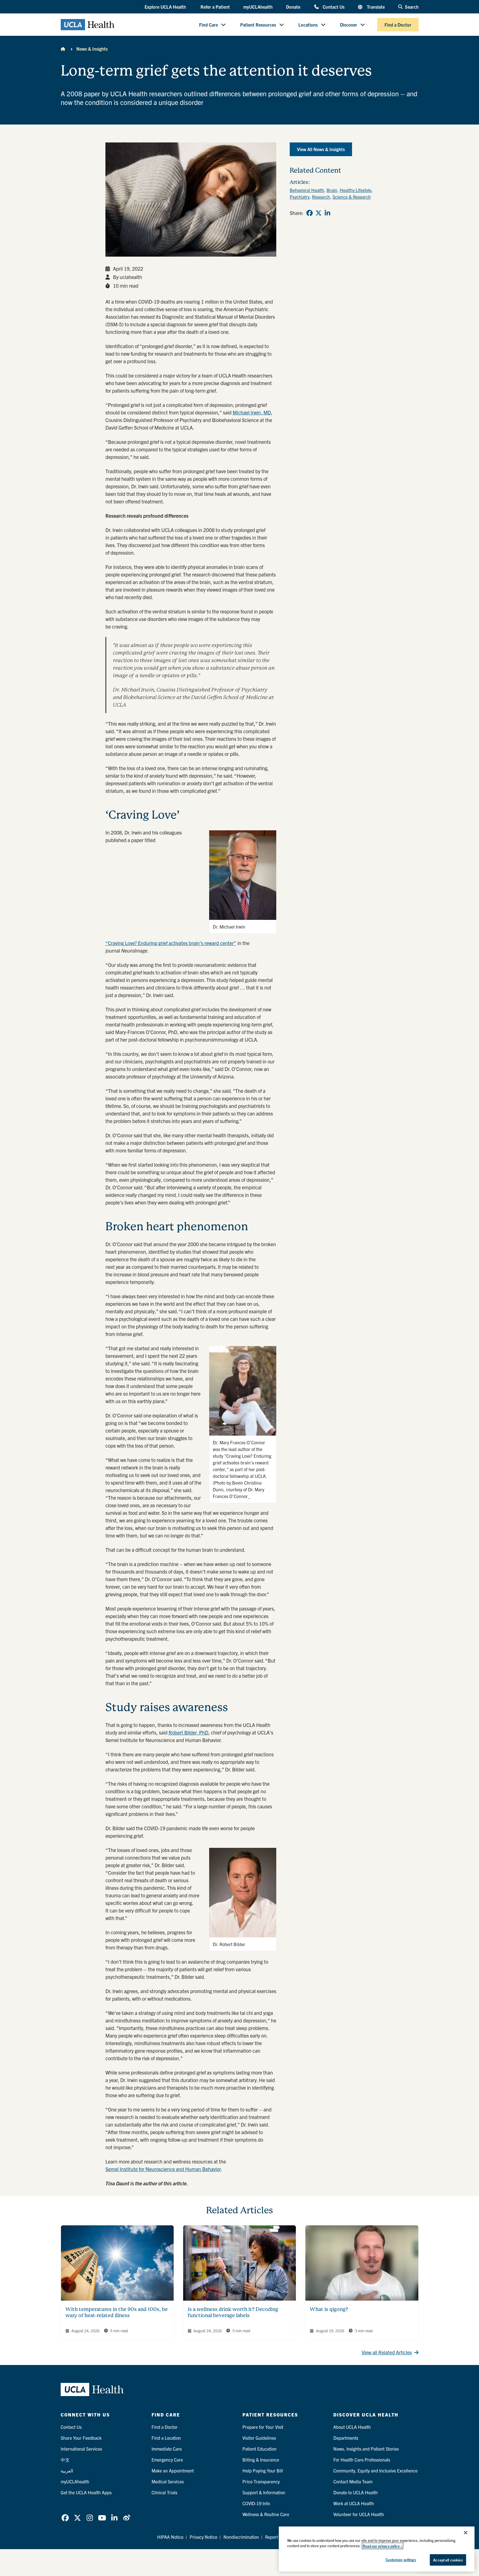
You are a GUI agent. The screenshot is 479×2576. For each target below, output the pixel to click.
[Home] (63, 49)
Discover (349, 25)
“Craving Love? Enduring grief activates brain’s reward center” (171, 943)
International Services (81, 2449)
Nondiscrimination (241, 2537)
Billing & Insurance (261, 2460)
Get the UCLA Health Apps (86, 2492)
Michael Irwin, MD (252, 412)
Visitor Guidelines (259, 2438)
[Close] (466, 2533)
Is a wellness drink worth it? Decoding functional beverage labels (233, 2312)
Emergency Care (167, 2460)
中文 (65, 2460)
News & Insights (92, 49)
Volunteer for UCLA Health (359, 2514)
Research (321, 197)
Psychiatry (300, 197)
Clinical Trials (164, 2492)
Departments (346, 2438)
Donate (293, 7)
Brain (332, 190)
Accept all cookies (448, 2560)
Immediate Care (167, 2449)
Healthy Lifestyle (356, 190)
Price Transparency (261, 2481)
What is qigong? (329, 2309)
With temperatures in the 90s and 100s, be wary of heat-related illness (117, 2312)
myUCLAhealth (258, 7)
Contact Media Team (353, 2481)
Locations (308, 25)
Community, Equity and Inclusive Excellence (375, 2470)
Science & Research (352, 197)
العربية (67, 2470)
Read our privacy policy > (383, 2546)
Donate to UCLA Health (356, 2492)
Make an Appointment (173, 2470)
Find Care (208, 25)
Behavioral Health (307, 190)
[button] (166, 7)
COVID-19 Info (256, 2503)
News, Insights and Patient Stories (366, 2449)
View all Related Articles (387, 2352)
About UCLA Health (352, 2427)
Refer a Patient (215, 7)
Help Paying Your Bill (263, 2470)
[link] (310, 213)
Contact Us (333, 7)
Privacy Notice (203, 2537)
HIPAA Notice (170, 2537)
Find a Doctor (398, 25)
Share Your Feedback (81, 2438)
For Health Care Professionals (362, 2460)
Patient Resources (258, 25)
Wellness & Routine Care (266, 2514)
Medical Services (168, 2481)
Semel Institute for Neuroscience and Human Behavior (163, 2169)
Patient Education (259, 2449)
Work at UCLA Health (354, 2503)
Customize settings (401, 2560)
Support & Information (264, 2492)
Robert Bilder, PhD (188, 1732)
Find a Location (166, 2438)
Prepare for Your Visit (263, 2427)
